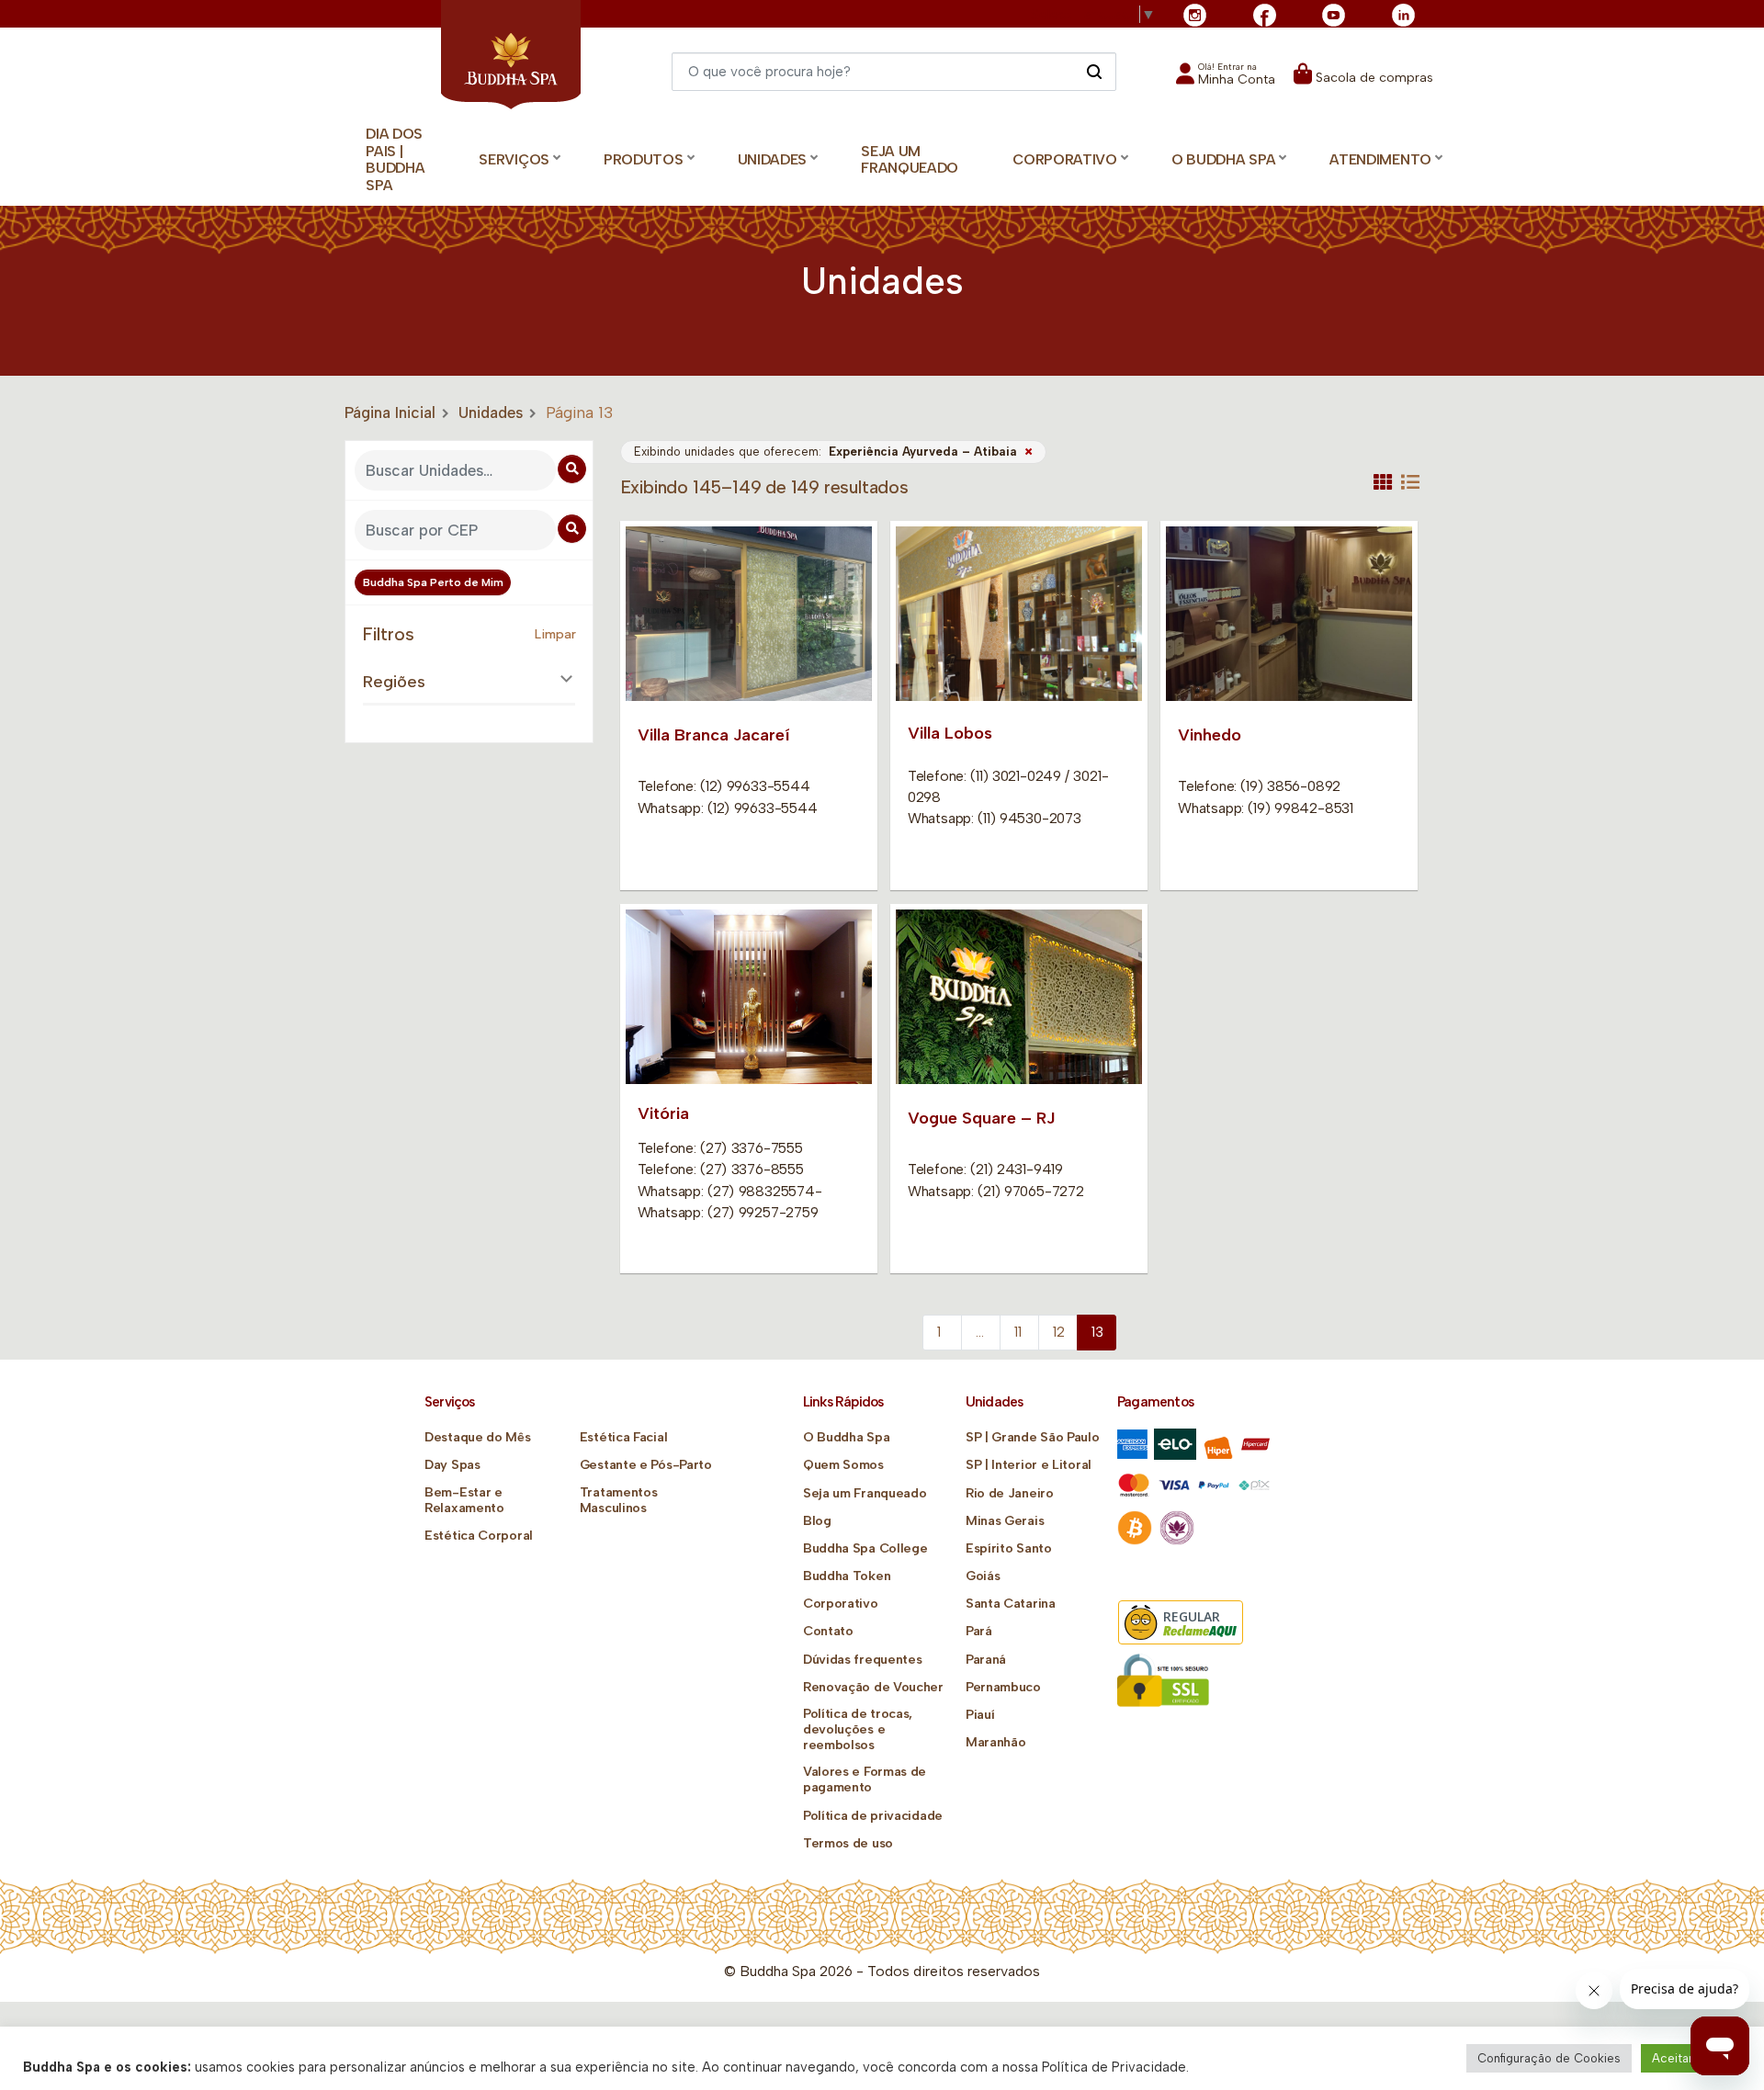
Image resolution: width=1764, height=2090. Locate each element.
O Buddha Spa (846, 1437)
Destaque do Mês (478, 1437)
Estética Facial (624, 1437)
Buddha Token (847, 1576)
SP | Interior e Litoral (1029, 1465)
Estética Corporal (479, 1536)
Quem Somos (843, 1465)
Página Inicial (390, 412)
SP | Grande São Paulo (1033, 1437)
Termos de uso (848, 1843)
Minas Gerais (1005, 1521)
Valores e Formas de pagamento (865, 1779)
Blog (817, 1521)
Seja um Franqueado (910, 160)
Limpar (555, 634)
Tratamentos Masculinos (619, 1500)
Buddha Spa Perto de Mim (433, 582)
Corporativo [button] (1065, 159)
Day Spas (452, 1465)
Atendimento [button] (1380, 159)
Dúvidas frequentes (863, 1660)
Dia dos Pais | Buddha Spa (395, 159)
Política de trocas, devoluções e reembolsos (858, 1729)
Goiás (983, 1576)
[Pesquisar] (1094, 71)
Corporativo (841, 1604)
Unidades (491, 412)
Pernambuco (1003, 1687)
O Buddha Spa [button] (1223, 159)
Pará (979, 1631)
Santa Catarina (1011, 1604)
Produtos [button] (644, 159)
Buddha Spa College (865, 1548)
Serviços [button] (514, 159)
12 (1059, 1332)
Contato (828, 1631)
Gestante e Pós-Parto (646, 1465)
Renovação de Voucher (873, 1687)
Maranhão (996, 1742)
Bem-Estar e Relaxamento (464, 1500)
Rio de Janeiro (1010, 1493)
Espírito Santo (1009, 1548)
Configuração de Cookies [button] (1549, 2058)
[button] (1226, 79)
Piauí (980, 1715)
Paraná (986, 1660)
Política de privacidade (873, 1816)
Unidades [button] (773, 159)
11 (1018, 1332)
